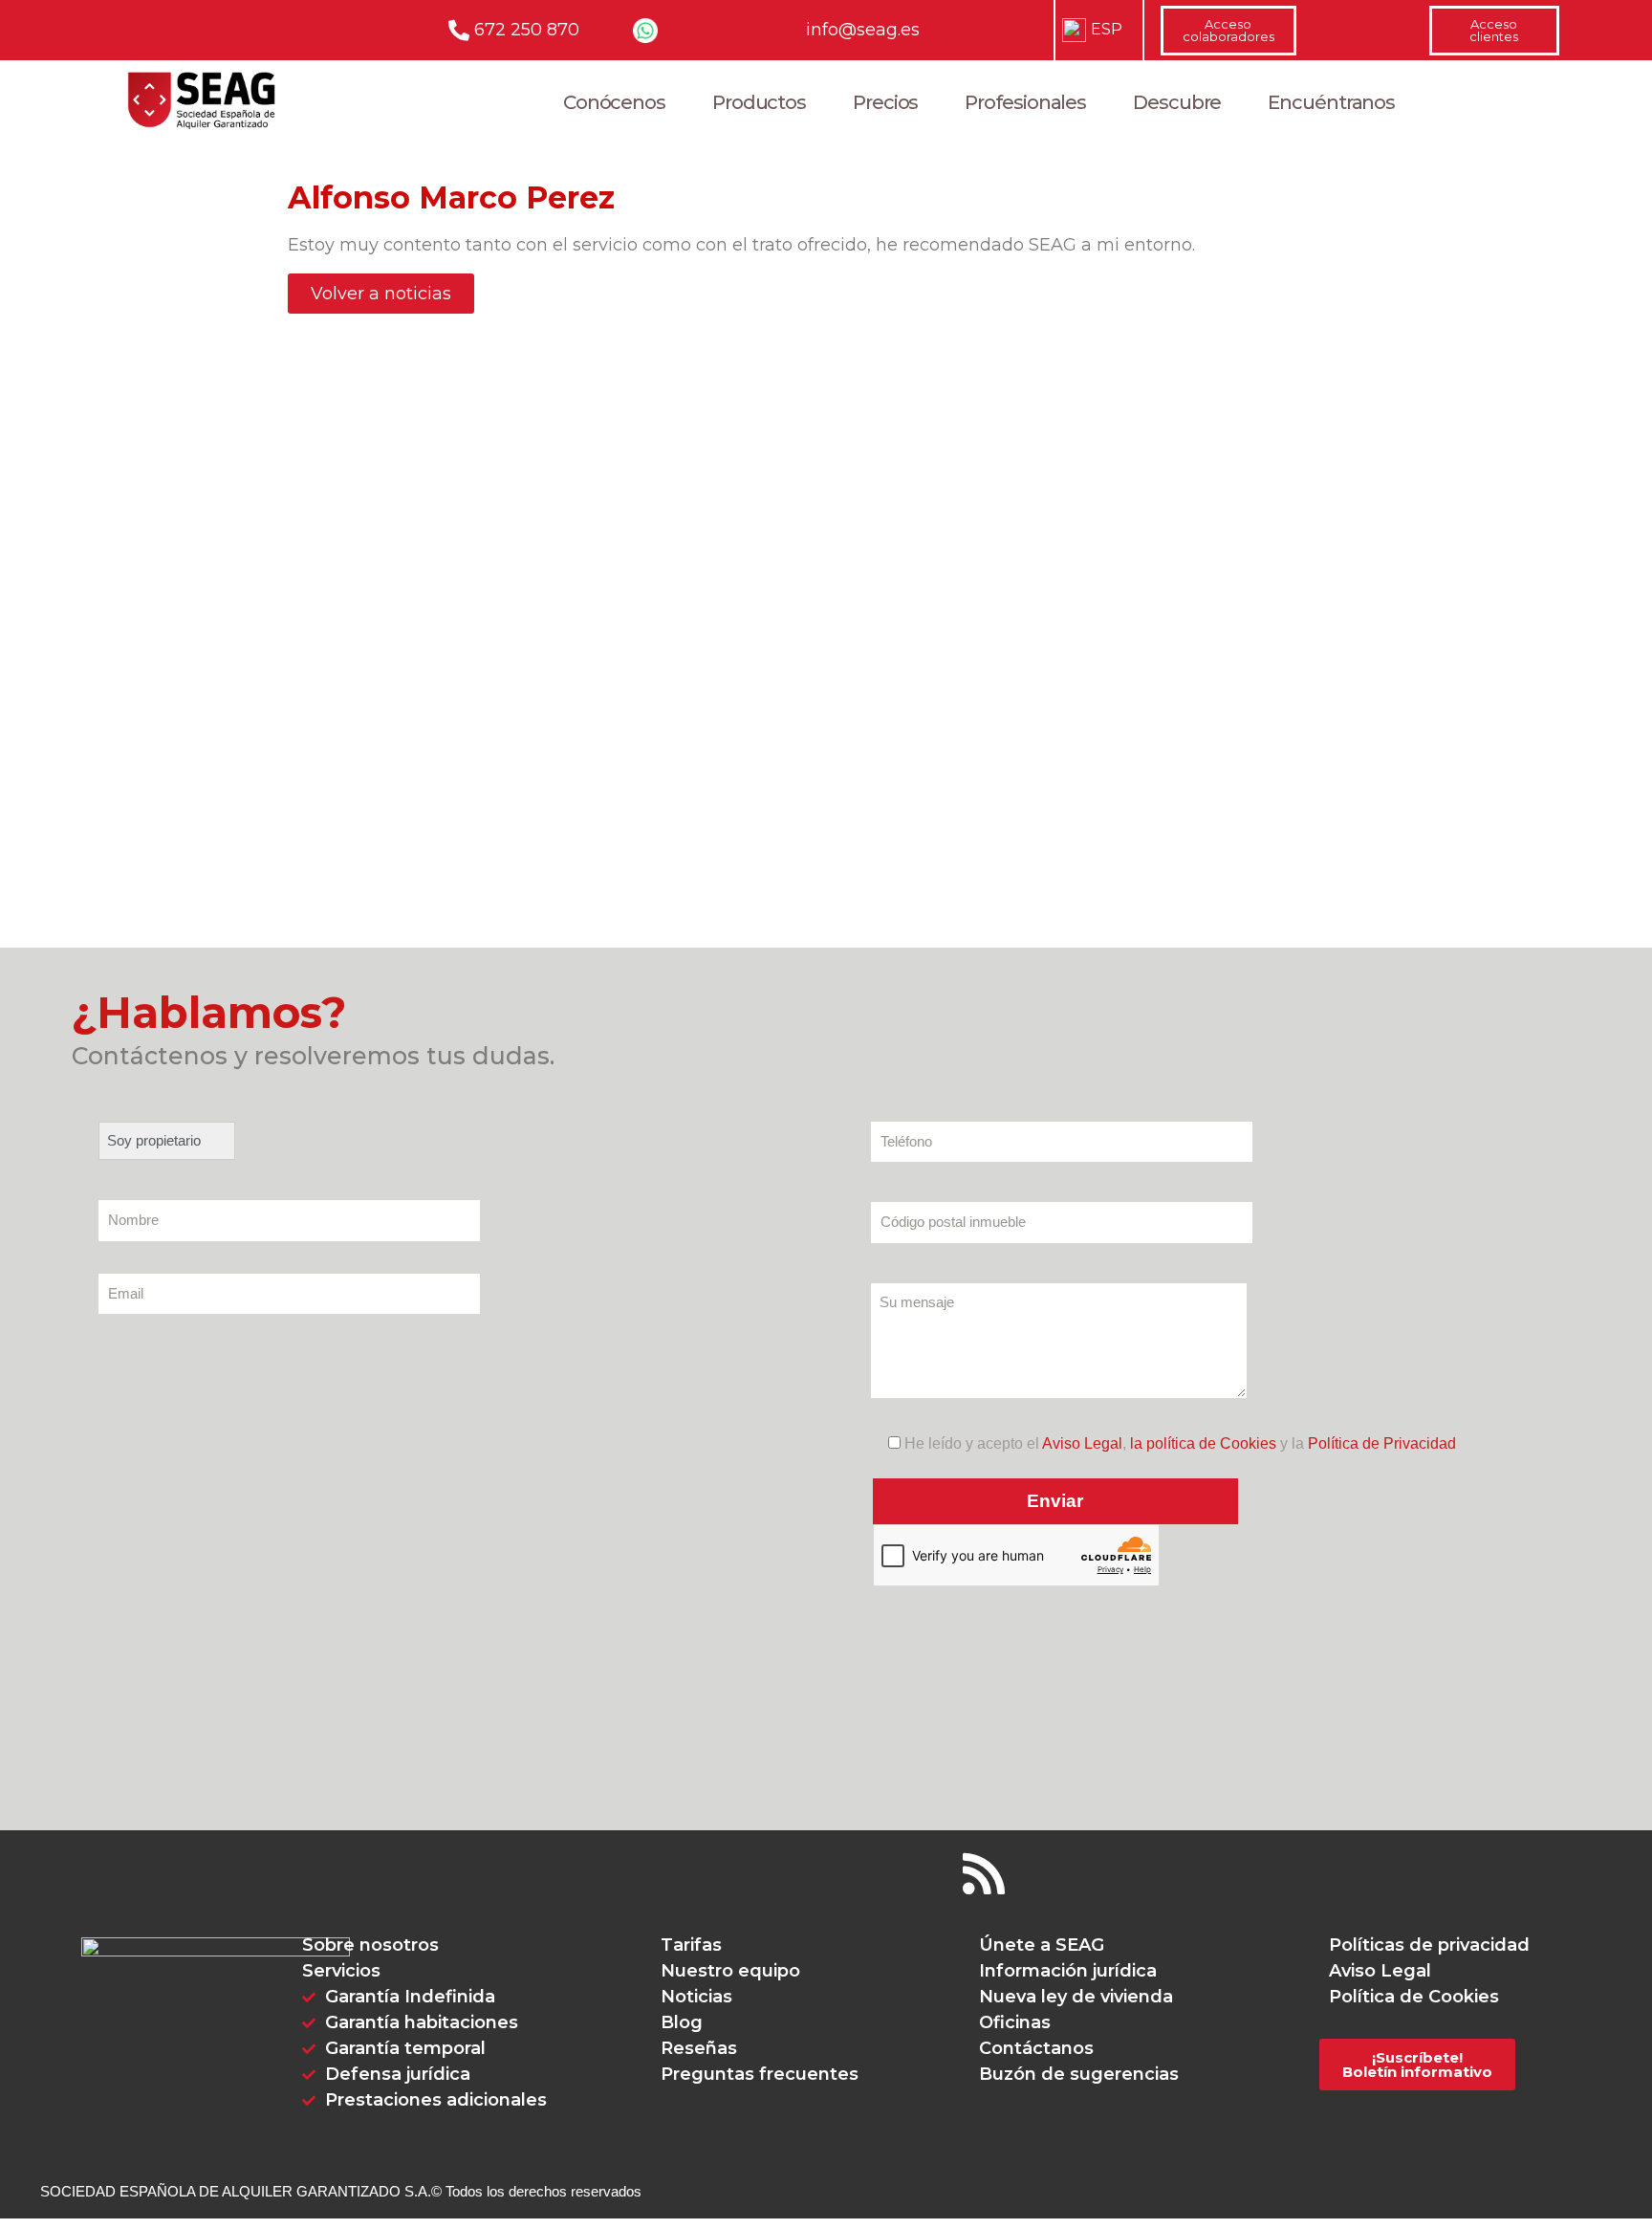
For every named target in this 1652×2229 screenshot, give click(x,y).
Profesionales (1025, 102)
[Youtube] (731, 1873)
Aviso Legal (1082, 1443)
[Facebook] (605, 1873)
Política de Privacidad (1382, 1443)
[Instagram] (794, 1873)
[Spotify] (921, 1873)
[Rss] (984, 1873)
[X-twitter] (668, 1873)
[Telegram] (1047, 1873)
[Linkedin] (858, 1873)
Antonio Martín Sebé (368, 918)
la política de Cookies (1203, 1443)
